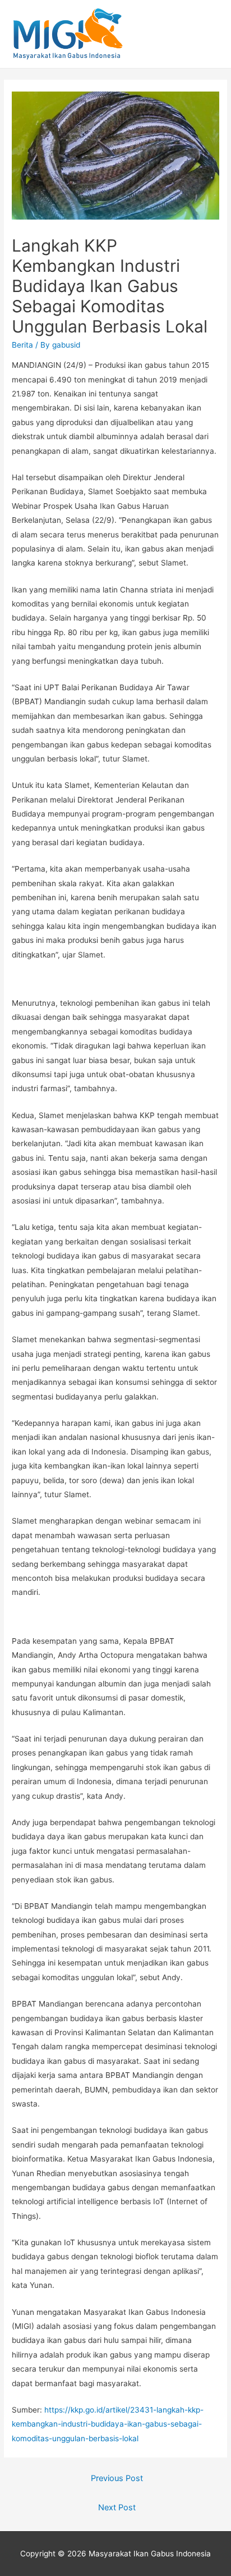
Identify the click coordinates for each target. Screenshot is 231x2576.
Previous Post (117, 2478)
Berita (22, 345)
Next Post (117, 2507)
